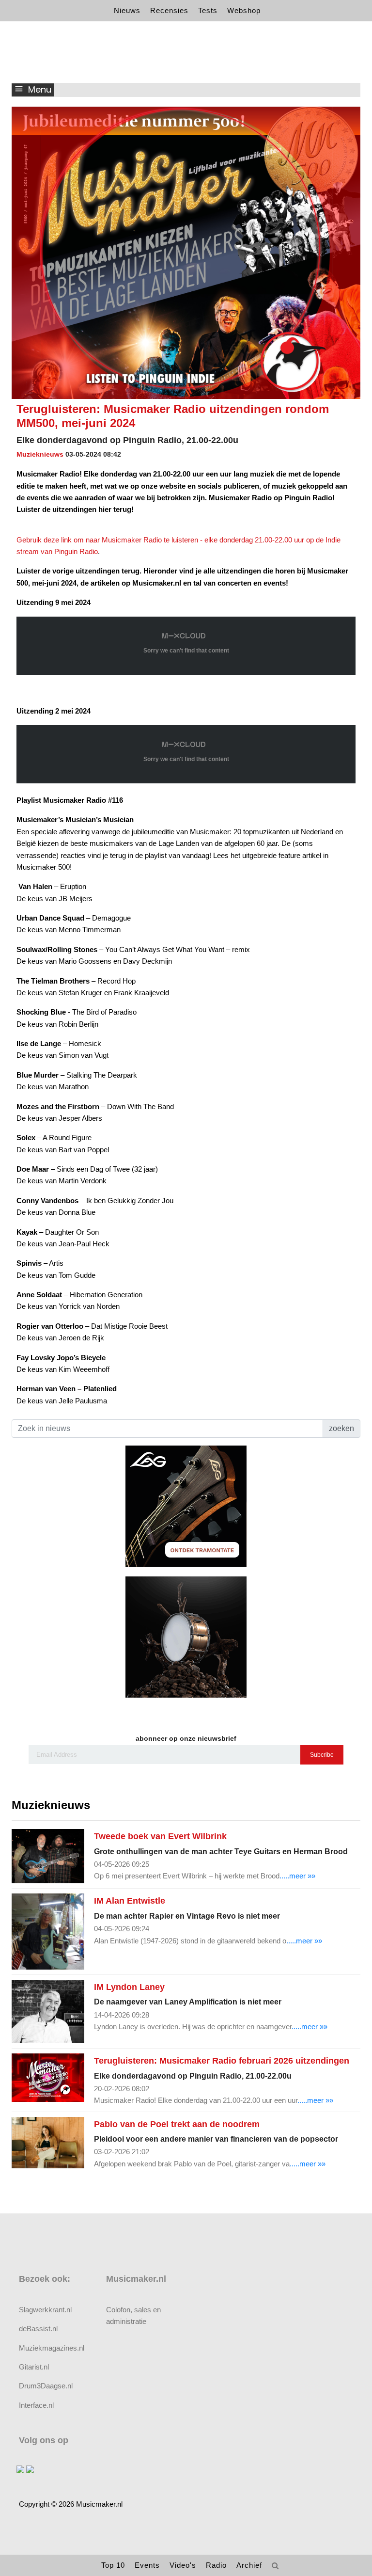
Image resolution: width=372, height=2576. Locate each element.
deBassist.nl (38, 2329)
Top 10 (113, 2565)
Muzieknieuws (40, 454)
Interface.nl (36, 2405)
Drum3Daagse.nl (46, 2386)
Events (147, 2565)
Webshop (244, 10)
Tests (208, 10)
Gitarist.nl (34, 2367)
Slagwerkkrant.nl (45, 2310)
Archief (249, 2565)
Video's (183, 2565)
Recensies (169, 10)
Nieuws (127, 10)
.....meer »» (297, 1876)
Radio (216, 2565)
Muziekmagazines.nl (52, 2348)
